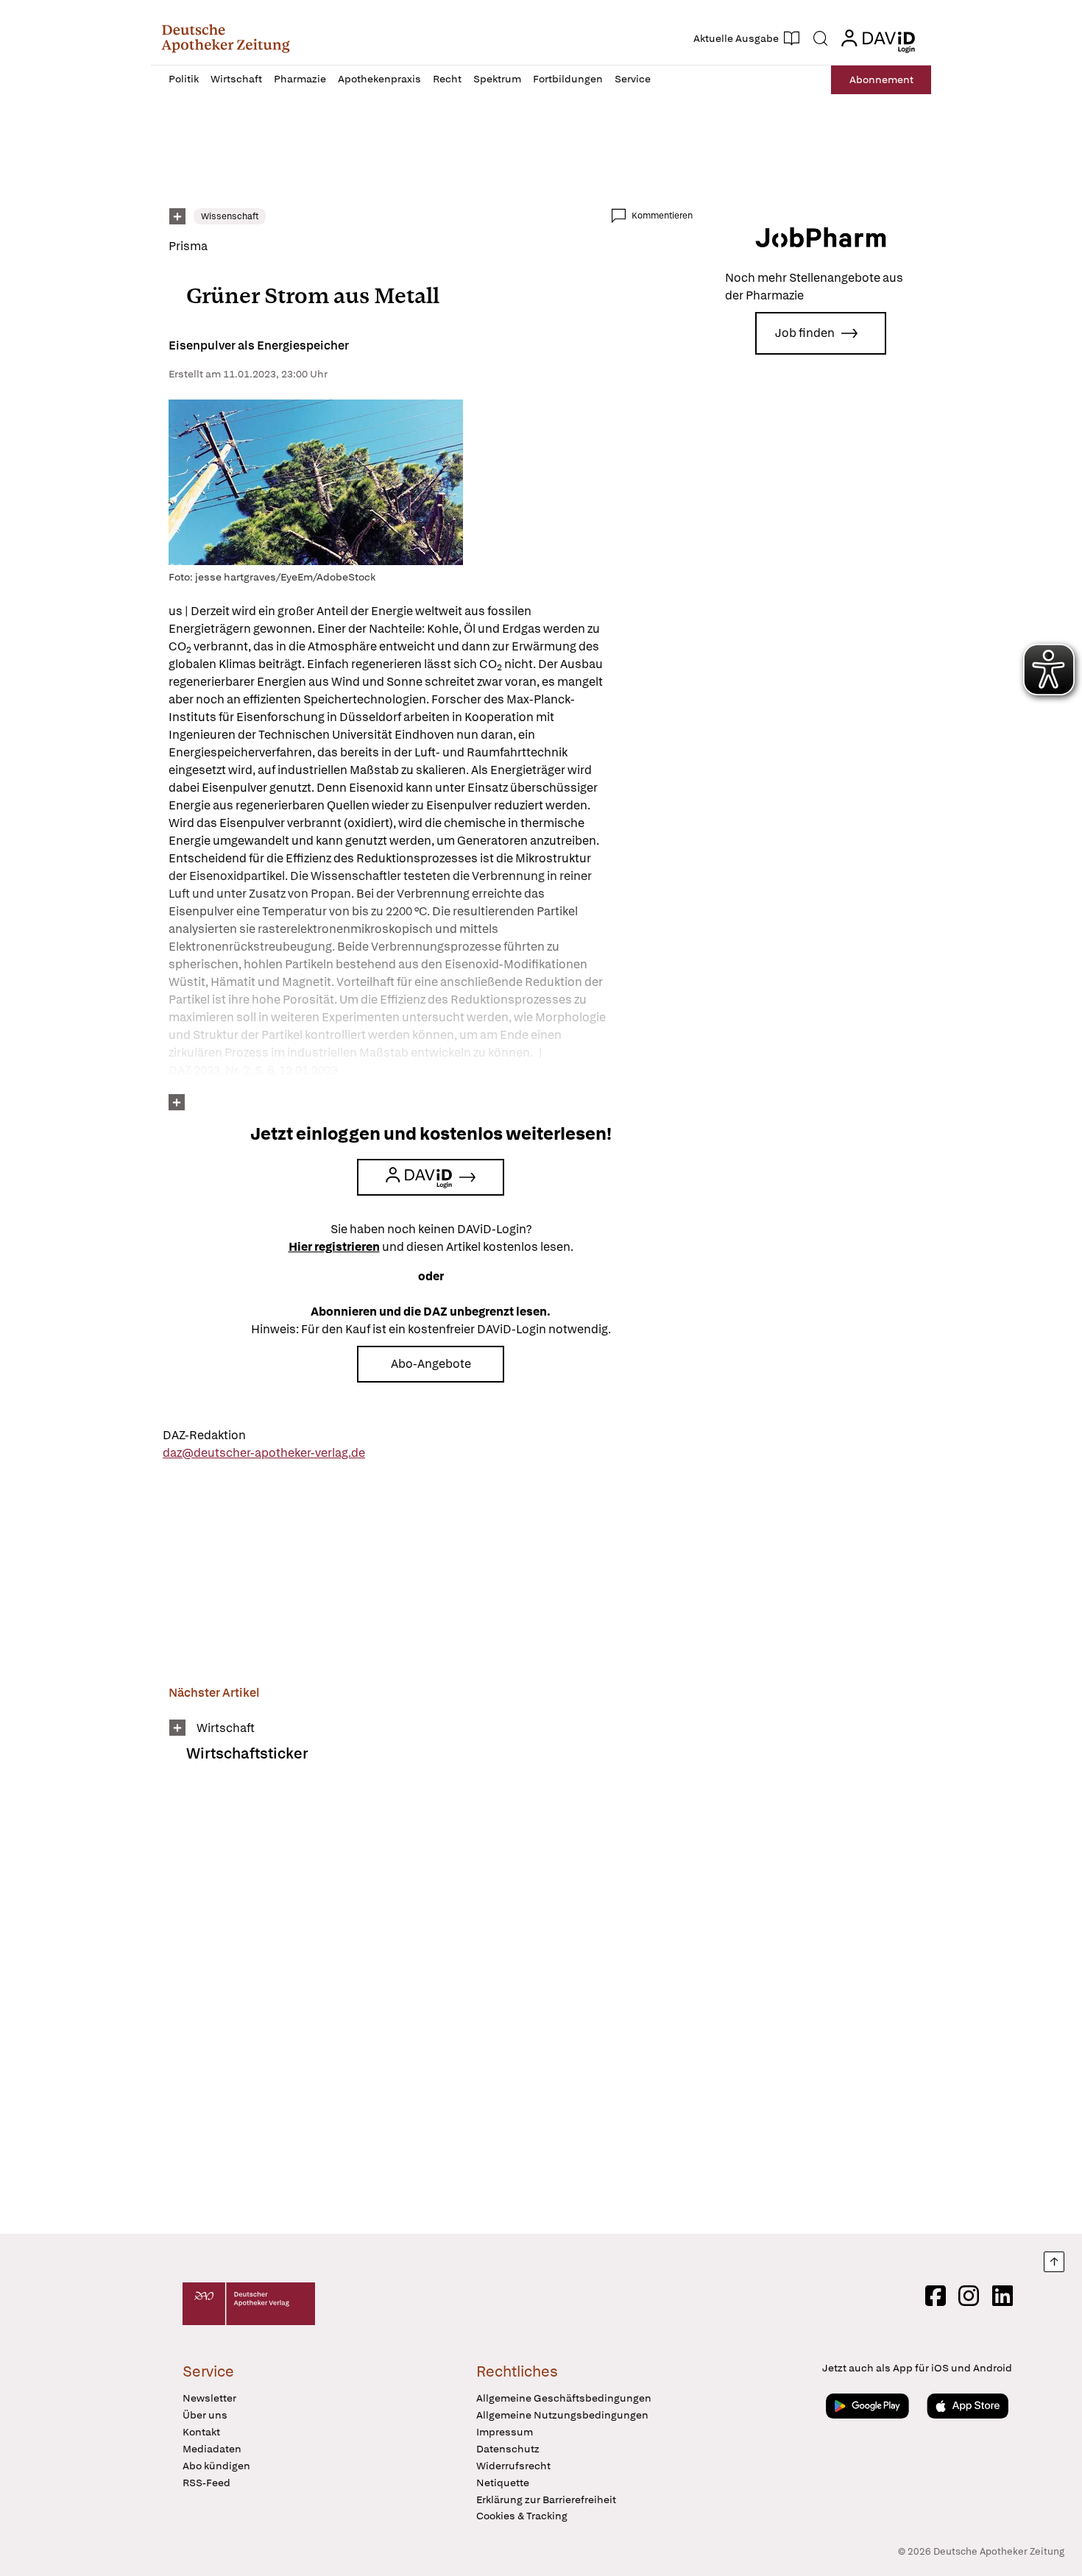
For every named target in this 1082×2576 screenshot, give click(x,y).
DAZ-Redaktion (204, 1435)
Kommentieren (662, 216)
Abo (881, 79)
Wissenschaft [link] (230, 216)
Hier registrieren (334, 1247)
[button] (226, 38)
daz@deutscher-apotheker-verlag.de (264, 1453)
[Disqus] (431, 2008)
